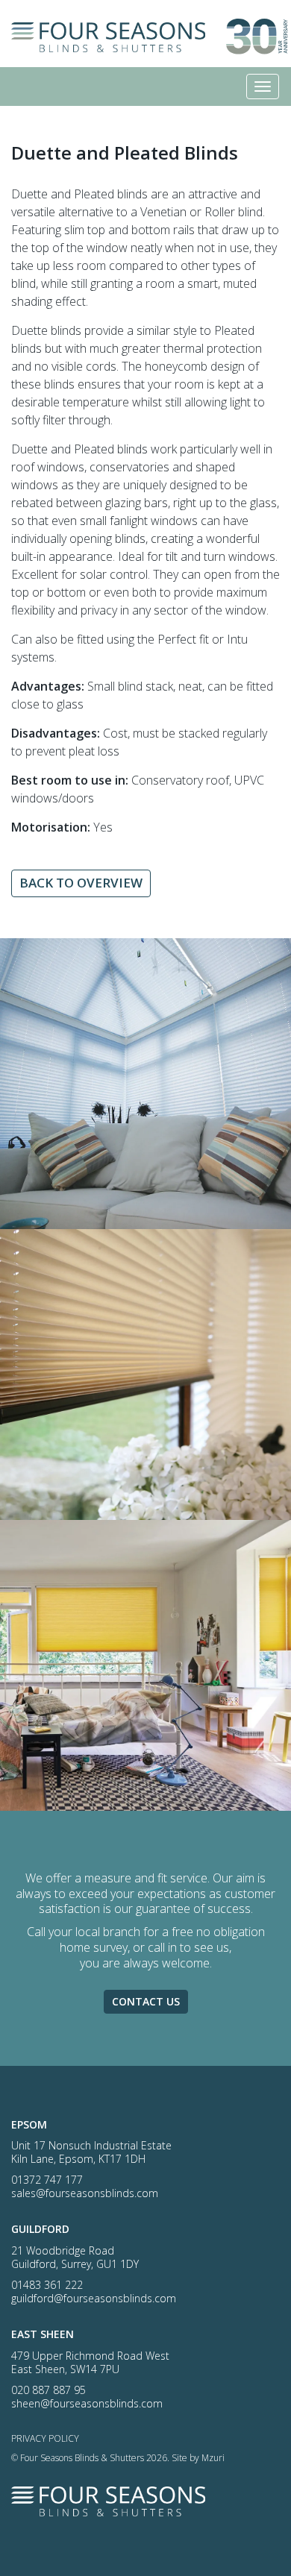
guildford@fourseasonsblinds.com (94, 2298)
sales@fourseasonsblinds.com (85, 2193)
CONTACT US (146, 2001)
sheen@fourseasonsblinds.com (87, 2403)
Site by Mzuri (198, 2458)
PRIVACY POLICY (45, 2438)
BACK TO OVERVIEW (81, 883)
